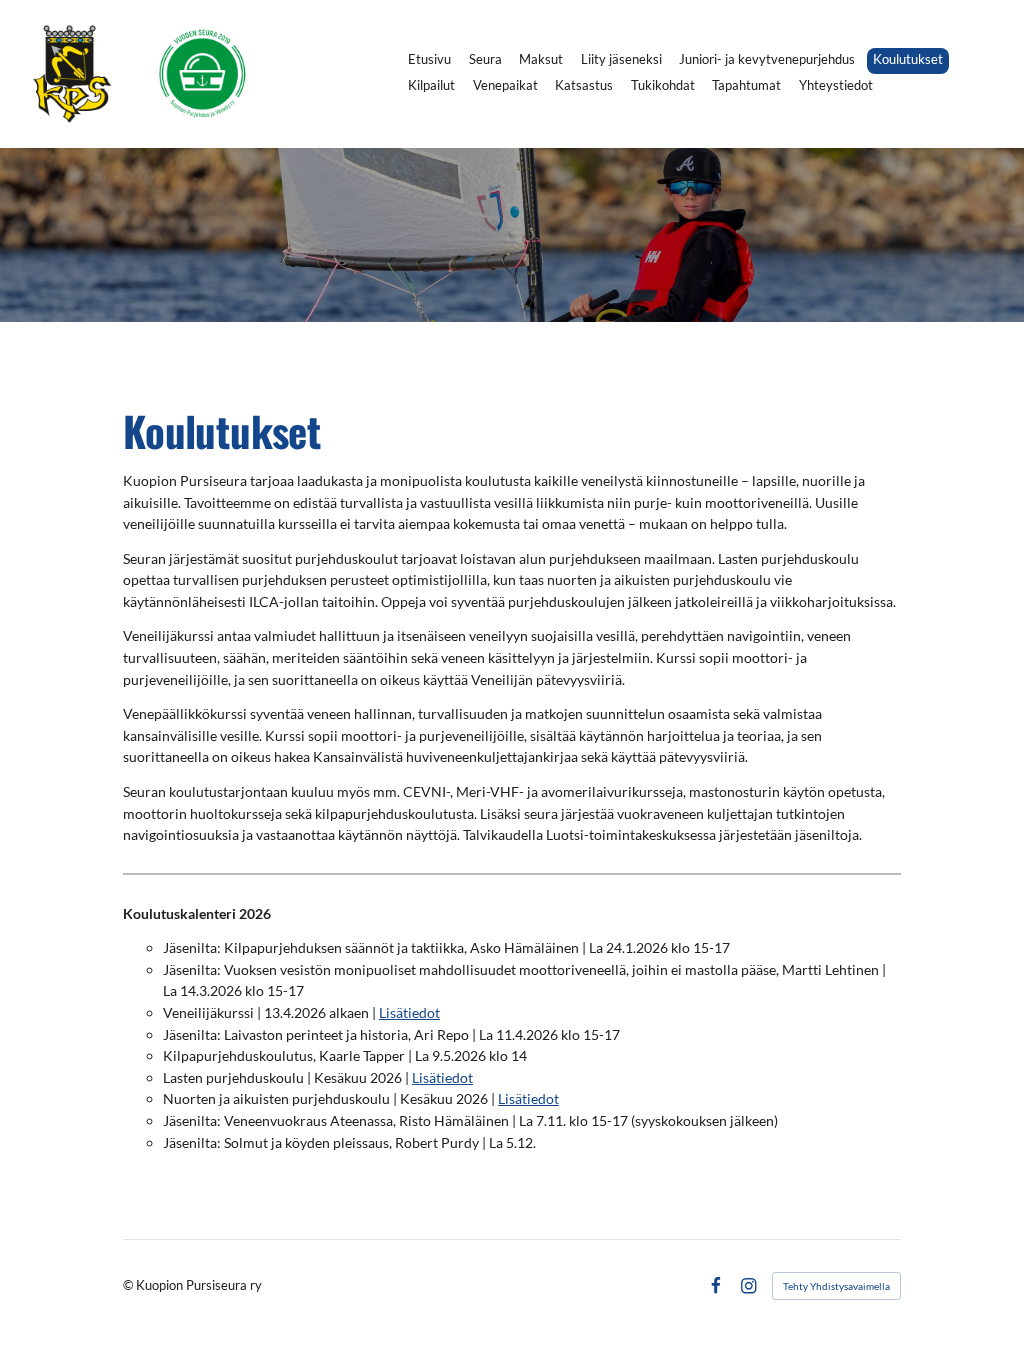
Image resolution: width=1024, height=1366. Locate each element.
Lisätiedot (409, 1012)
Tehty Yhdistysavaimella (836, 1286)
